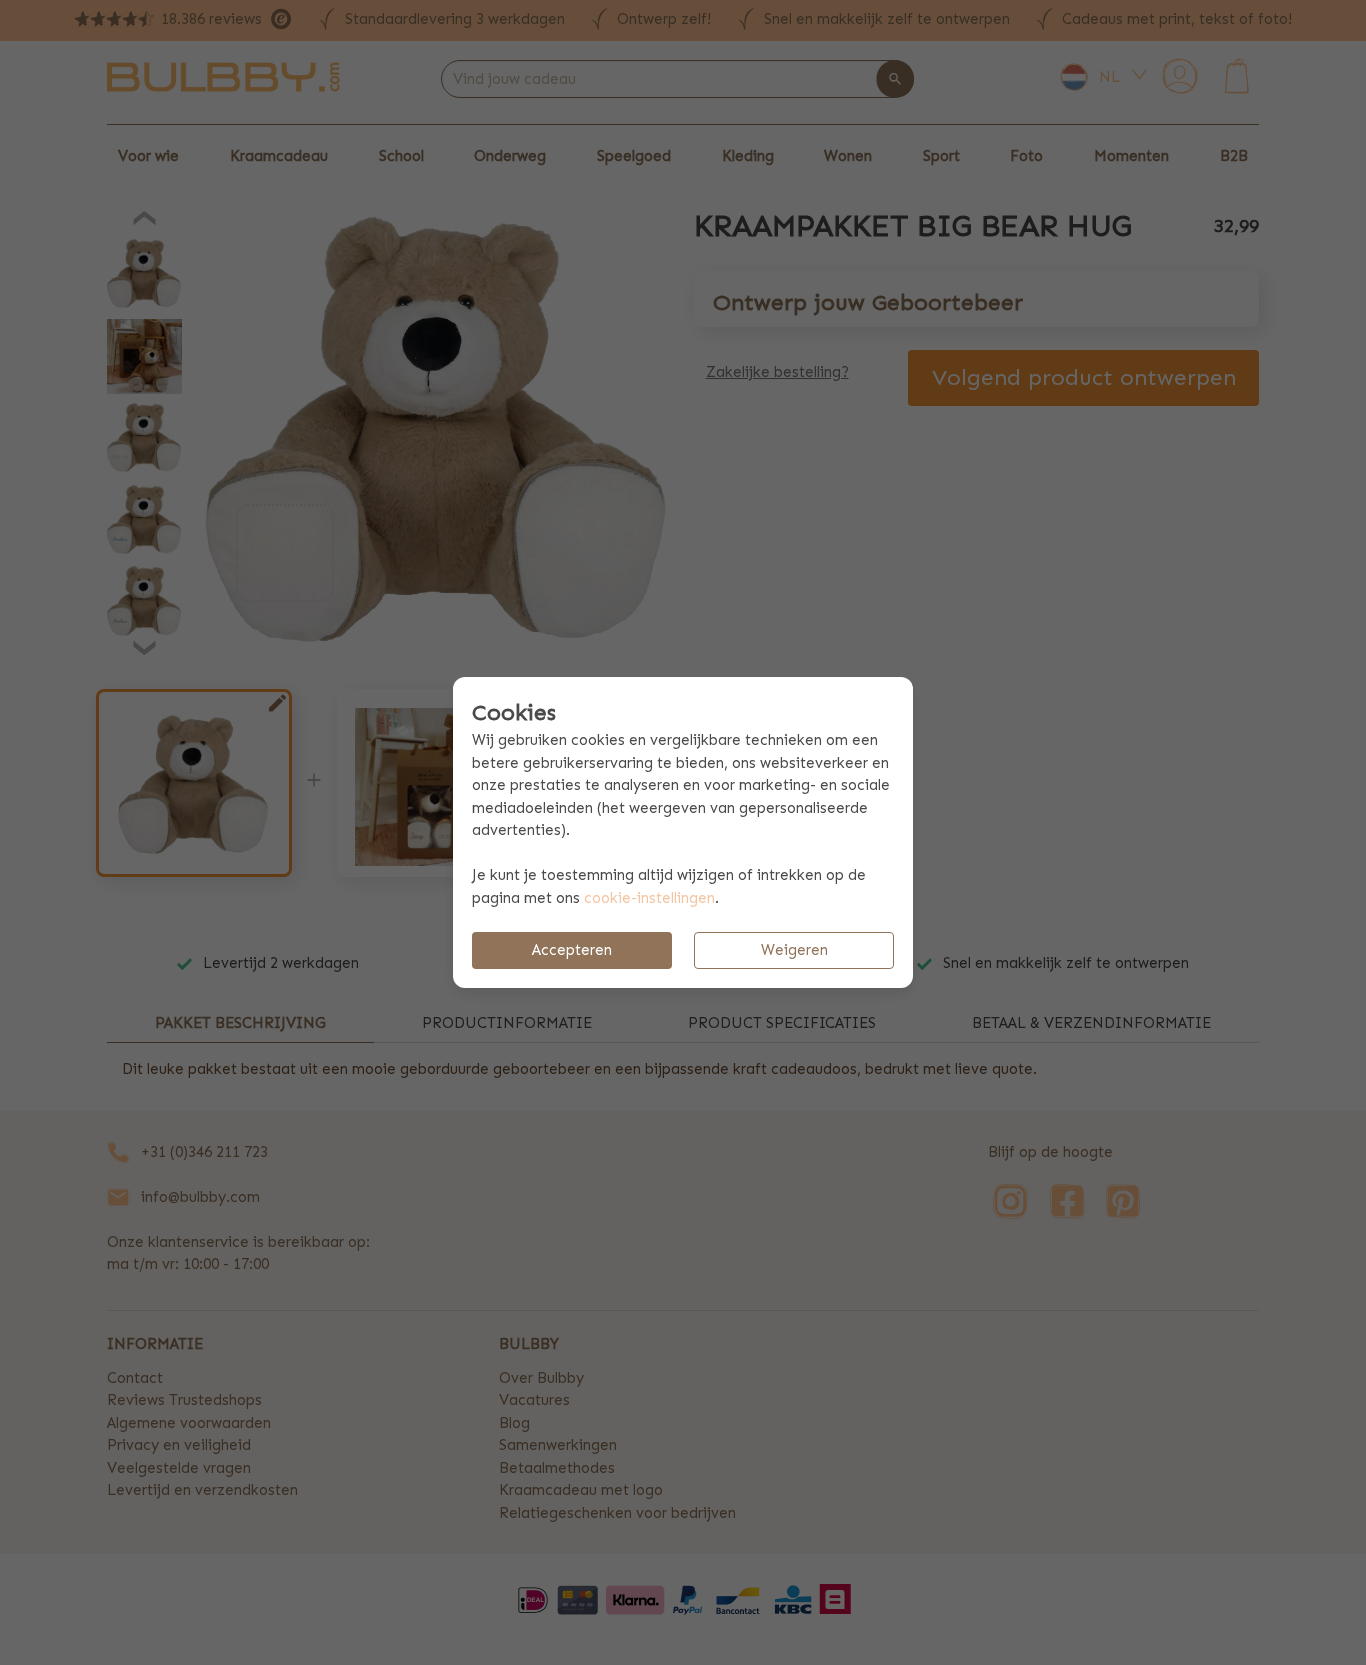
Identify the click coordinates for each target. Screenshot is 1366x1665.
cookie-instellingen (649, 898)
